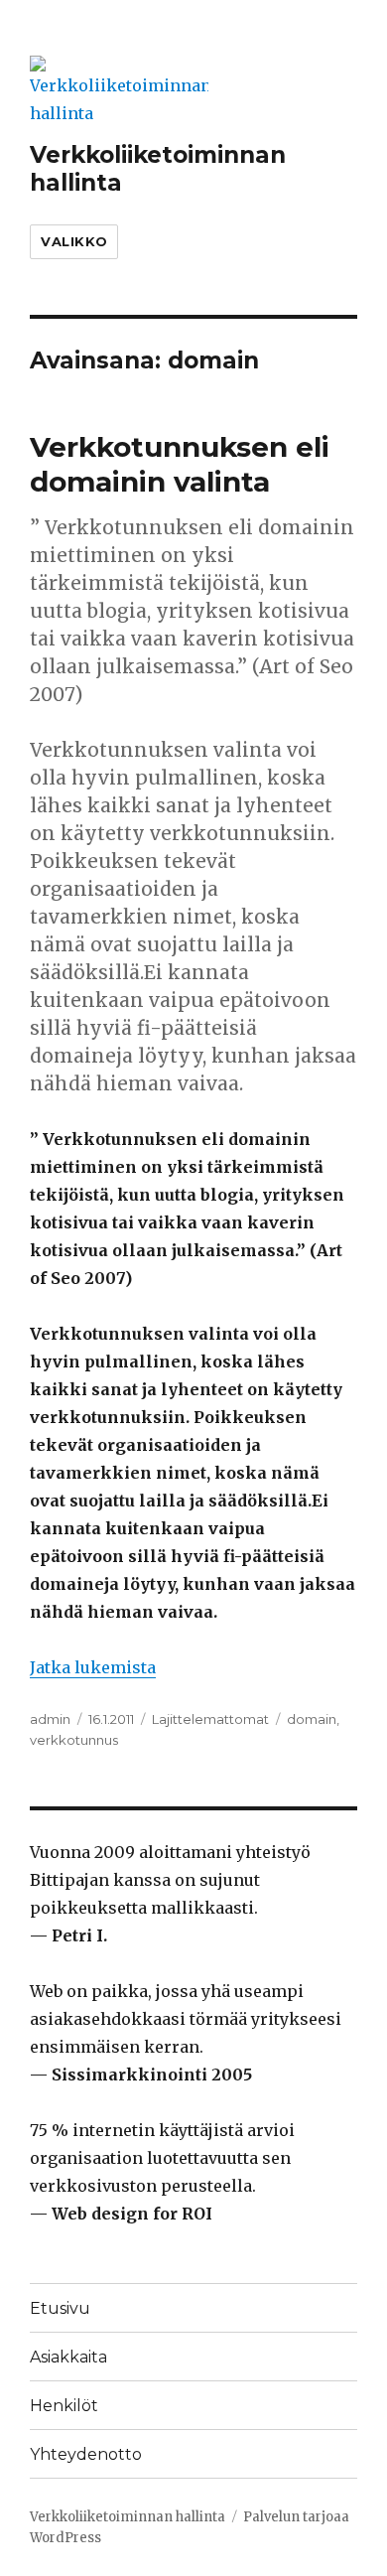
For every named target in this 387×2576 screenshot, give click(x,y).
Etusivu (60, 2308)
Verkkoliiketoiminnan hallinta (128, 2517)
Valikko (74, 241)
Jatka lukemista (93, 1667)
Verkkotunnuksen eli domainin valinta (180, 464)
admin (50, 1719)
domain (312, 1719)
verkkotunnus (74, 1740)
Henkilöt (64, 2406)
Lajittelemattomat (210, 1719)
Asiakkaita (68, 2357)
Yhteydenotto (86, 2454)
